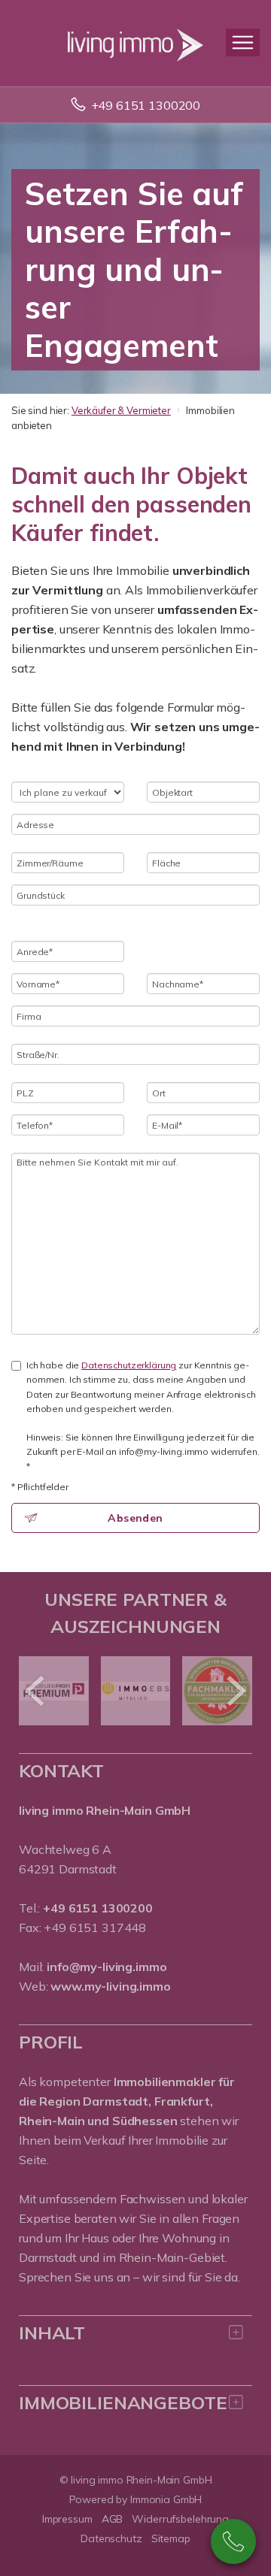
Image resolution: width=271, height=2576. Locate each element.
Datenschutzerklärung (129, 1365)
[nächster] (235, 1691)
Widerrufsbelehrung (180, 2519)
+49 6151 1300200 (146, 105)
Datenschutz (111, 2538)
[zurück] (36, 1691)
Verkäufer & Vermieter (121, 410)
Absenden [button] (135, 1518)
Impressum (67, 2519)
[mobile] (243, 42)
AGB (113, 2519)
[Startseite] (135, 43)
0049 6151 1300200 (233, 2541)
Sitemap (171, 2538)
